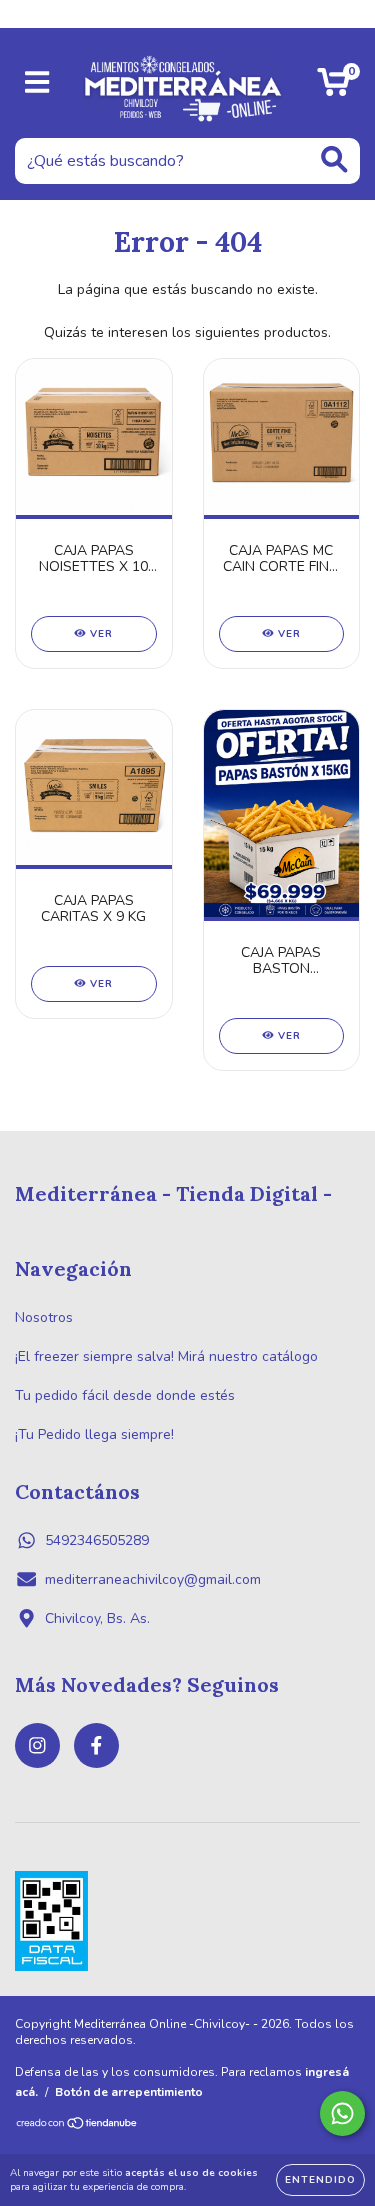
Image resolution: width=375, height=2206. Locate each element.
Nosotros (44, 1317)
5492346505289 (97, 1540)
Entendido (320, 2180)
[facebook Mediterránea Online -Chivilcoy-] (96, 1745)
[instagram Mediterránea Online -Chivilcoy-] (37, 1745)
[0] (333, 88)
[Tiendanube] (77, 2126)
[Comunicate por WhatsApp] (342, 2113)
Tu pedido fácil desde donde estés (125, 1395)
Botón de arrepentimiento (129, 2092)
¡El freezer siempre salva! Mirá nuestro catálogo (166, 1356)
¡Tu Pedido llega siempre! (94, 1434)
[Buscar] (334, 159)
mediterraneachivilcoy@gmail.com (153, 1579)
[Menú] (37, 83)
